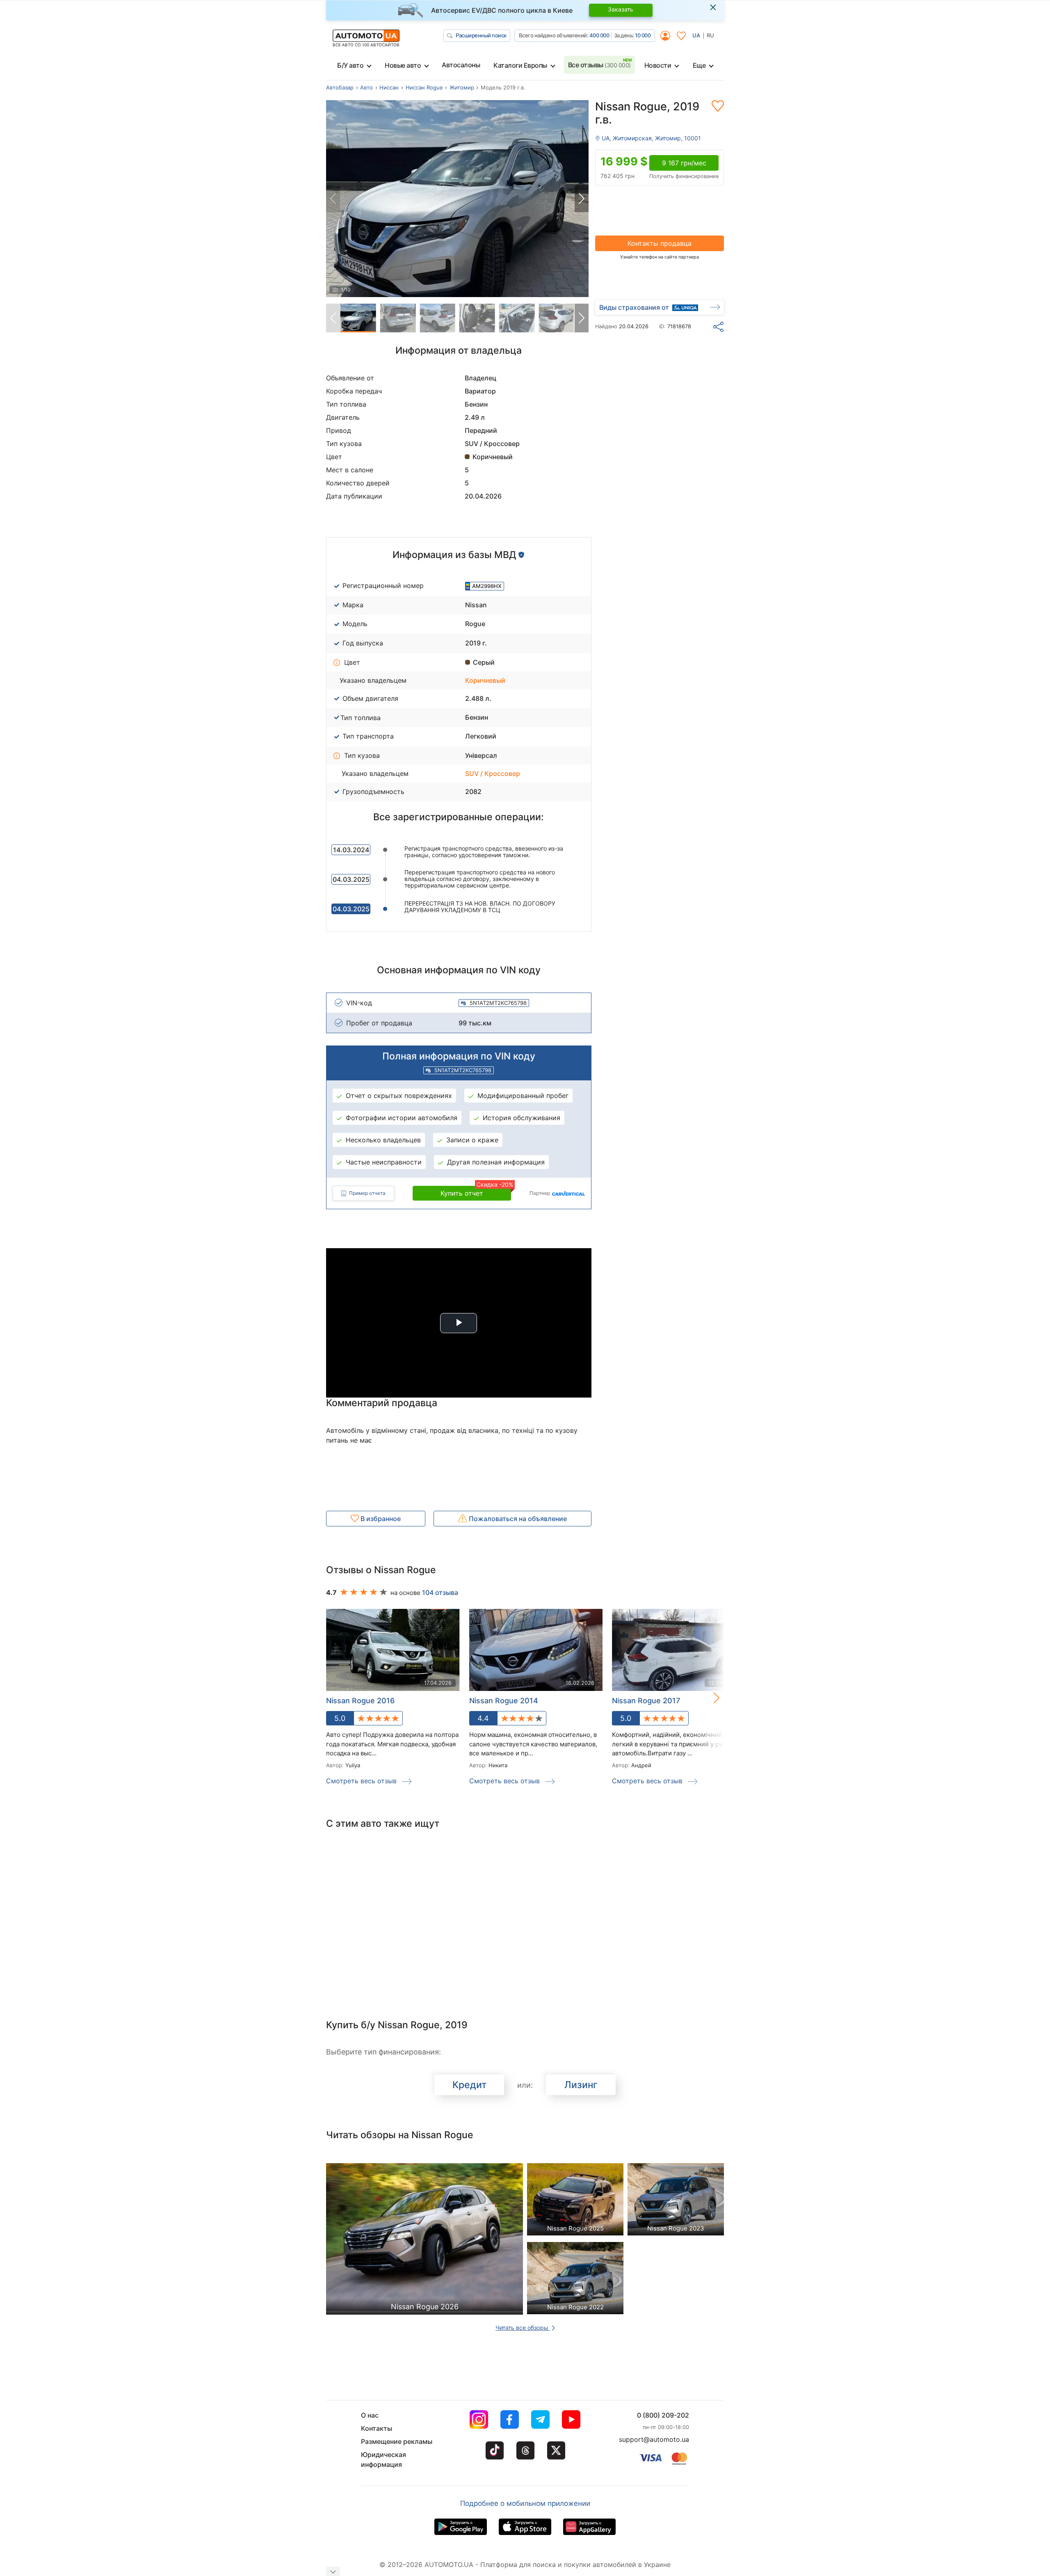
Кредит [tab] (469, 2085)
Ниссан (389, 87)
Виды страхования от (634, 307)
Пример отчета (367, 1193)
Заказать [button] (621, 9)
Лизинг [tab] (581, 2085)
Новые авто (403, 65)
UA (696, 35)
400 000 (599, 35)
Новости (658, 65)
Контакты (377, 2428)
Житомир (462, 87)
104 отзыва (440, 1592)
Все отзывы (599, 65)
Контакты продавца (660, 243)
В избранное (380, 1519)
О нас (370, 2415)
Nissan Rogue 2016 (360, 1701)
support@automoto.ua (654, 2439)
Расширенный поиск (481, 35)
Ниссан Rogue (424, 87)
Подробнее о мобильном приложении (525, 2503)
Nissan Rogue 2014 (504, 1701)
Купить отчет (476, 1192)
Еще (699, 65)
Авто (366, 87)
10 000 (643, 35)
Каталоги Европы (520, 65)
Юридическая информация (383, 2459)
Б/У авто (350, 65)
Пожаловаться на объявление (517, 1519)
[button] (582, 199)
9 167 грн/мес (684, 163)
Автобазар (340, 87)
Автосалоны (461, 65)
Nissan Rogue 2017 (646, 1701)
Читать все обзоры (523, 2328)
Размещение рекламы (397, 2441)
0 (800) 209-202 (663, 2415)
